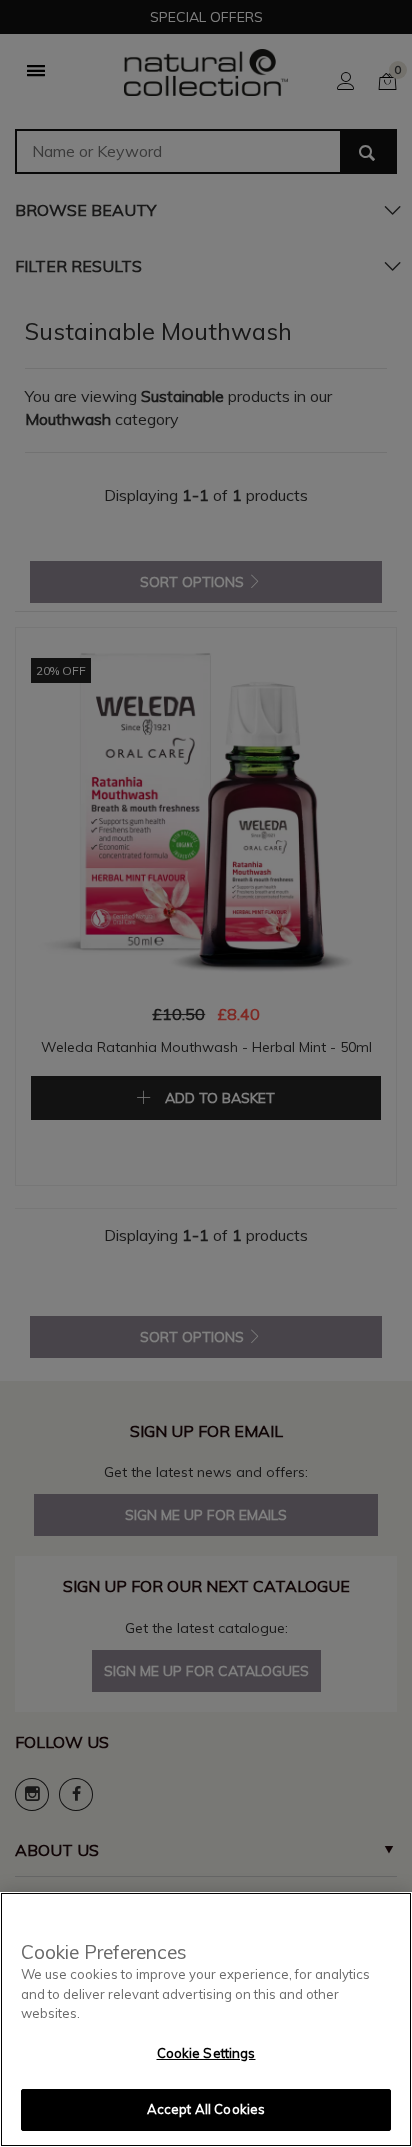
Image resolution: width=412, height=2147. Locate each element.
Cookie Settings (206, 2053)
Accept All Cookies (206, 2109)
